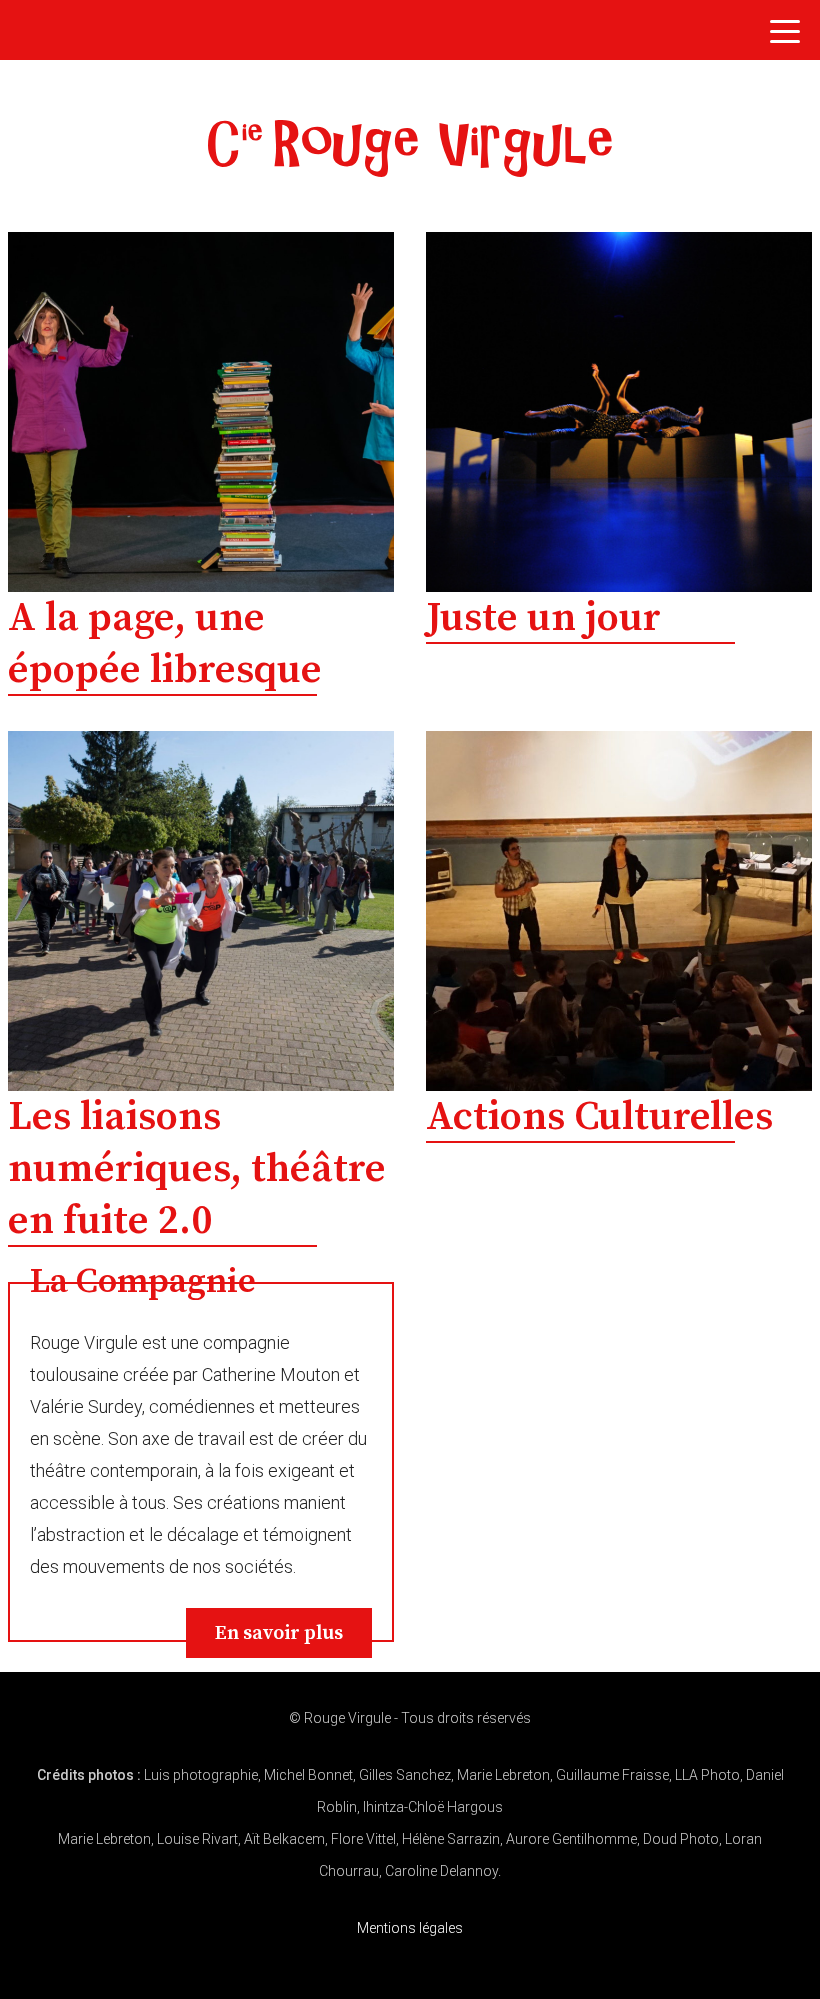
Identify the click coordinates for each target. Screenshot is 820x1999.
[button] (785, 37)
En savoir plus (279, 1633)
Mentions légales (410, 1928)
